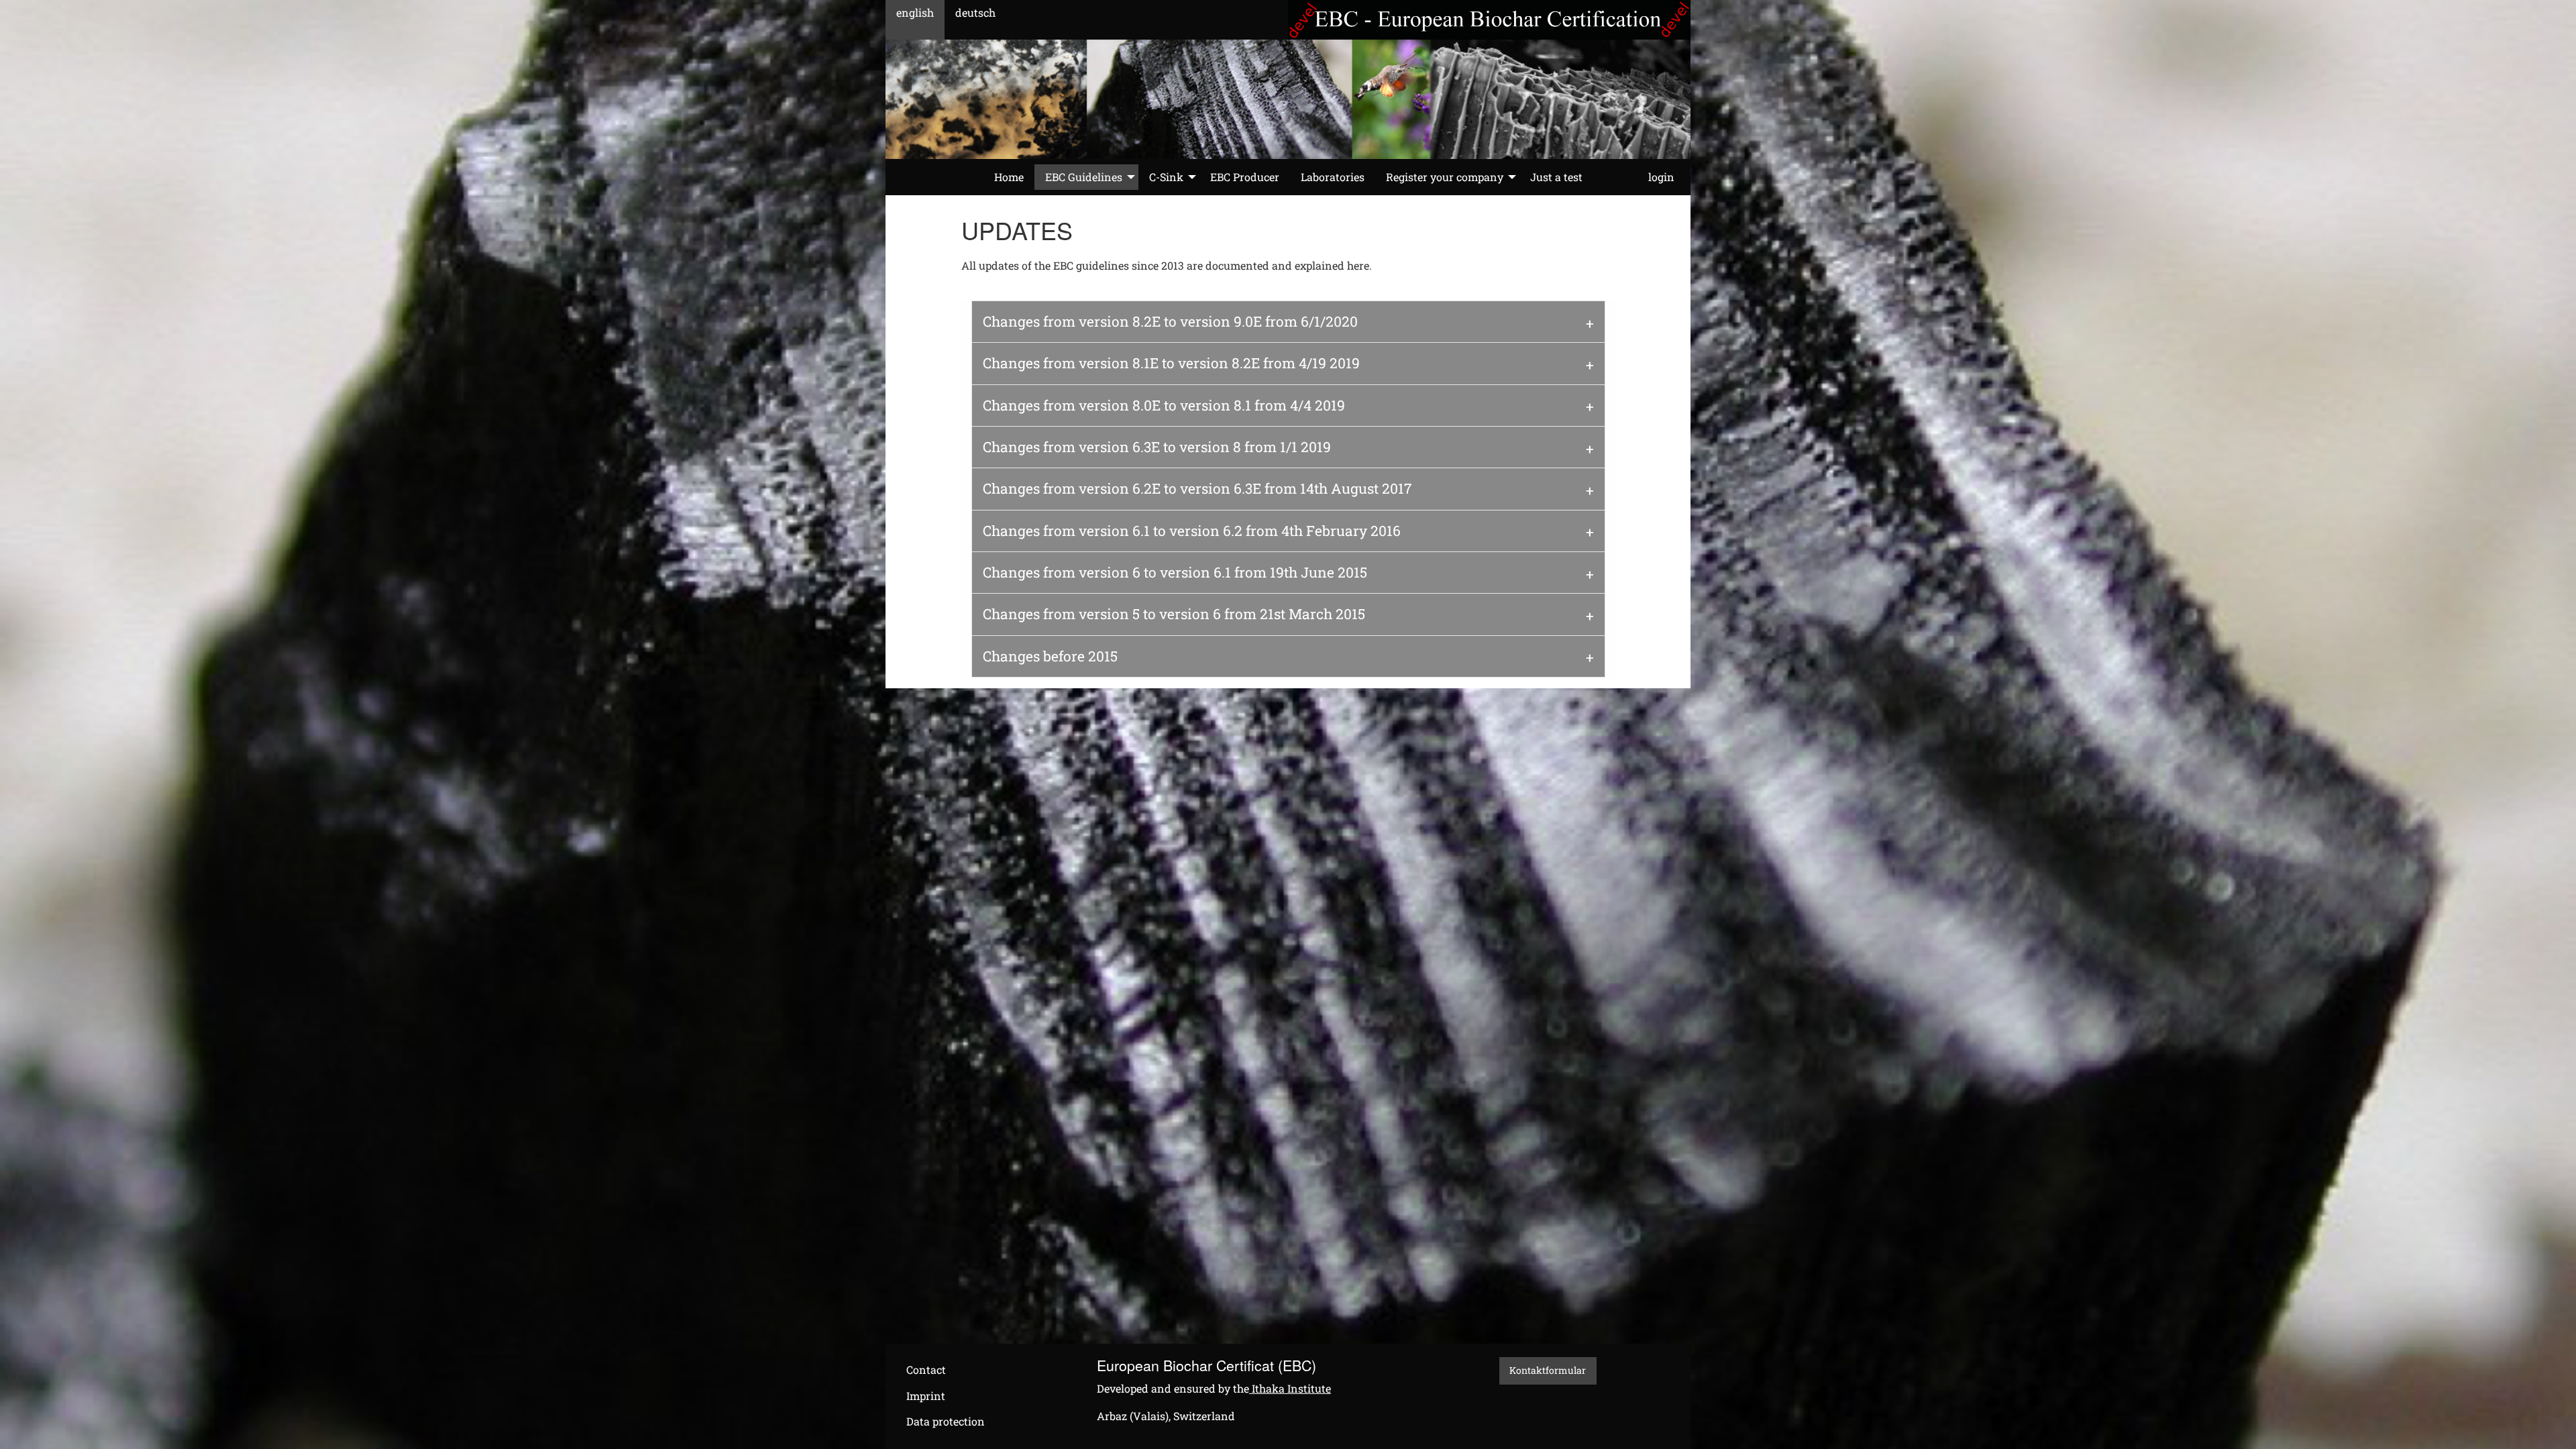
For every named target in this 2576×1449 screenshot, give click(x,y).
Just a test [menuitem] (1556, 177)
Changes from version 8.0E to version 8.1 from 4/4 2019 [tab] (1164, 405)
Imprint (926, 1396)
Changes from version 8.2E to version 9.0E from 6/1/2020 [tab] (1170, 321)
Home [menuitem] (1009, 177)
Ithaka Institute (1290, 1388)
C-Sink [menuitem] (1166, 177)
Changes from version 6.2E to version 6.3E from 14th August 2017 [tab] (1197, 488)
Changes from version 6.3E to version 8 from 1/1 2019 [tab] (1157, 447)
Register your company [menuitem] (1445, 177)
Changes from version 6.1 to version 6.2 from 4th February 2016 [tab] (1192, 531)
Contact (926, 1370)
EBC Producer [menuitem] (1245, 177)
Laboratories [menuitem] (1333, 177)
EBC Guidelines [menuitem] (1084, 177)
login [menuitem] (1661, 177)
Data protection (946, 1421)
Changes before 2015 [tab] (1050, 656)
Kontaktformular (1548, 1370)
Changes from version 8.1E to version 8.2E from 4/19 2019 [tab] (1171, 363)
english (915, 12)
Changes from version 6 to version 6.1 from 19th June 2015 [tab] (1175, 572)
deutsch (975, 12)
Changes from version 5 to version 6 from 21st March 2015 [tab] (1174, 614)
